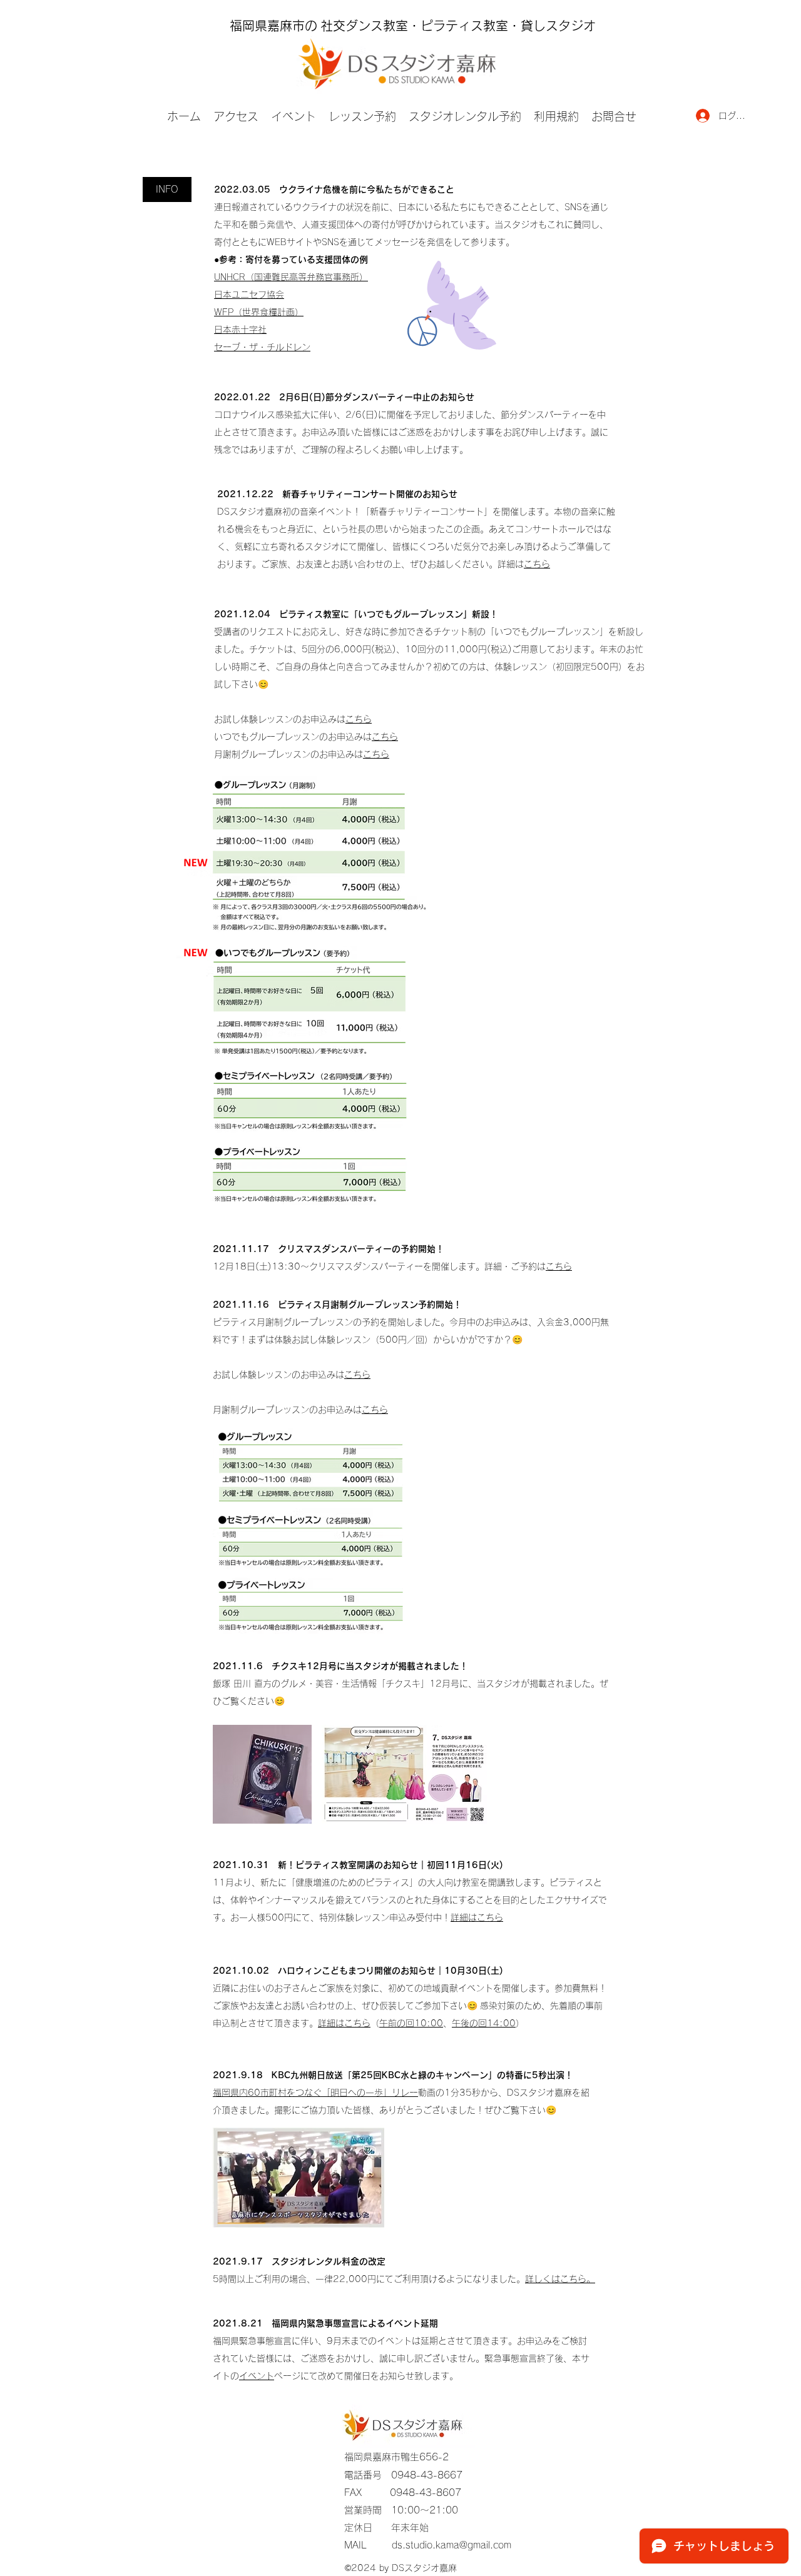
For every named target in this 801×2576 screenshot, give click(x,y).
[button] (167, 189)
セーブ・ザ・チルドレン (262, 347)
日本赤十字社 (240, 330)
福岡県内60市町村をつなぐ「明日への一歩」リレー (315, 2093)
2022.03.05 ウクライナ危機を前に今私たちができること (334, 189)
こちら (537, 564)
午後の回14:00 (484, 2023)
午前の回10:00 (411, 2023)
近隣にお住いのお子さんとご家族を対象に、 (300, 1988)
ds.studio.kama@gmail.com (452, 2545)
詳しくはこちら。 (560, 2279)
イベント (257, 2376)
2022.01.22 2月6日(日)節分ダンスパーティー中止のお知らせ (344, 397)
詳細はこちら (477, 1917)
